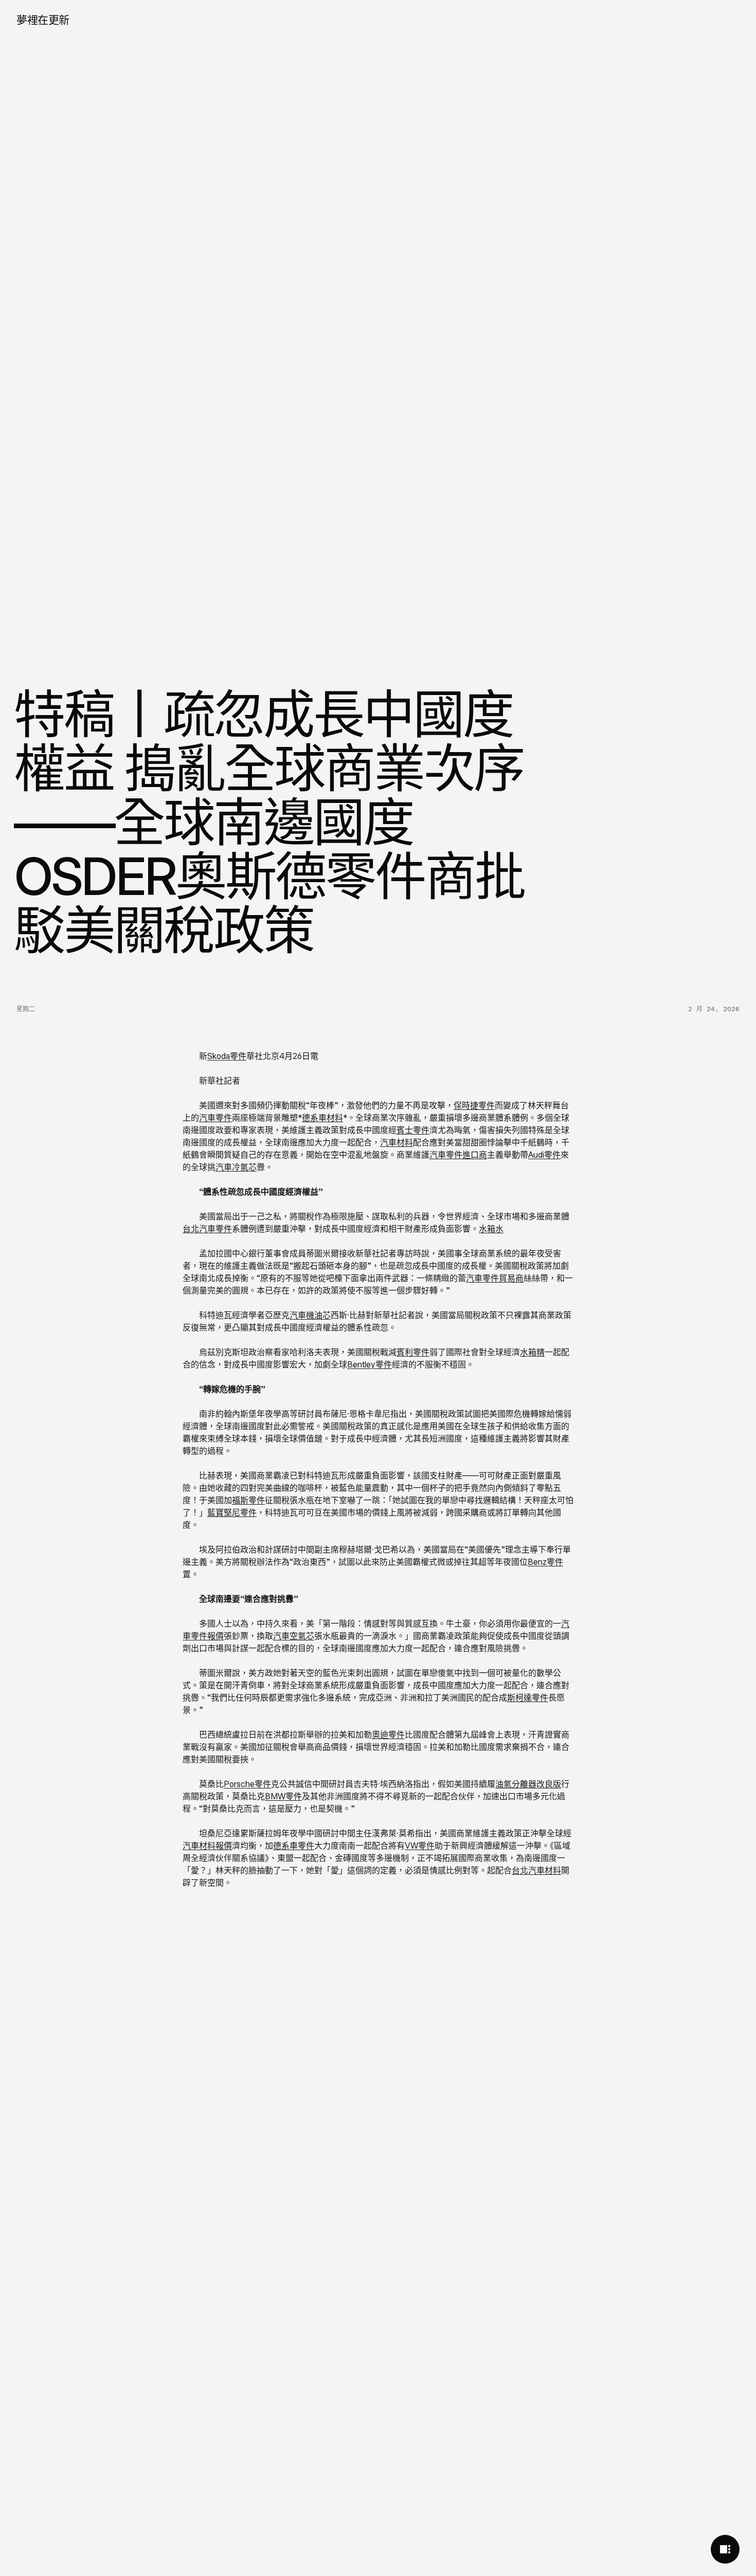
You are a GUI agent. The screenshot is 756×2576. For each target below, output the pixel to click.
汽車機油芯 (310, 1315)
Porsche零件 (247, 1784)
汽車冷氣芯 (236, 1167)
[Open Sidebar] (725, 2549)
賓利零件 (413, 1352)
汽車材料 (397, 1142)
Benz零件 (545, 1562)
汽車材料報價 (207, 1846)
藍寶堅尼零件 (232, 1512)
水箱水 (491, 1229)
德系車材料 (322, 1118)
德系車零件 (294, 1846)
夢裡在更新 (43, 20)
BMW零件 (283, 1796)
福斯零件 (248, 1500)
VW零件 (420, 1846)
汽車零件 (215, 1118)
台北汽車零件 (207, 1229)
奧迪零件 (388, 1734)
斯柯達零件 (528, 1697)
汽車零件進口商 (458, 1155)
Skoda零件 (227, 1056)
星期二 (26, 1009)
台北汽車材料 (536, 1870)
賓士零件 (413, 1130)
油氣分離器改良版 (528, 1784)
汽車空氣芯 (294, 1636)
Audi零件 (544, 1155)
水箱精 (532, 1352)
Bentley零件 (370, 1364)
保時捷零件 (474, 1105)
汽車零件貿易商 (495, 1278)
